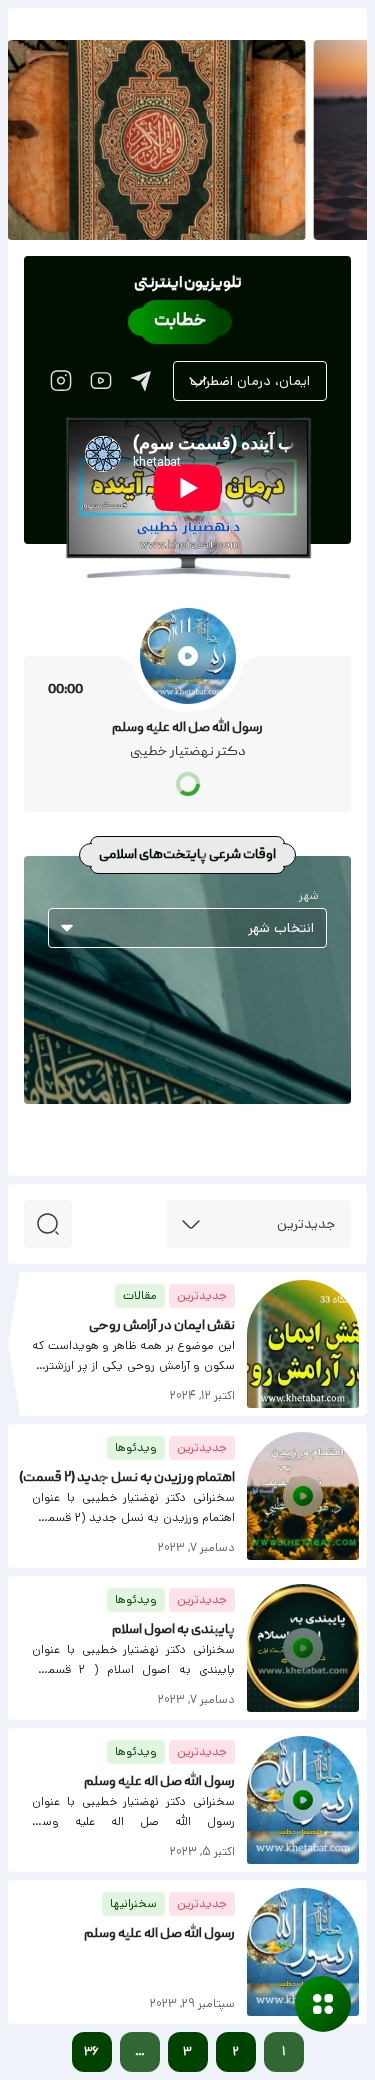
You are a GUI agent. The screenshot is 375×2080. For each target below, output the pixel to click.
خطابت (180, 321)
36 (91, 2051)
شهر (309, 896)
